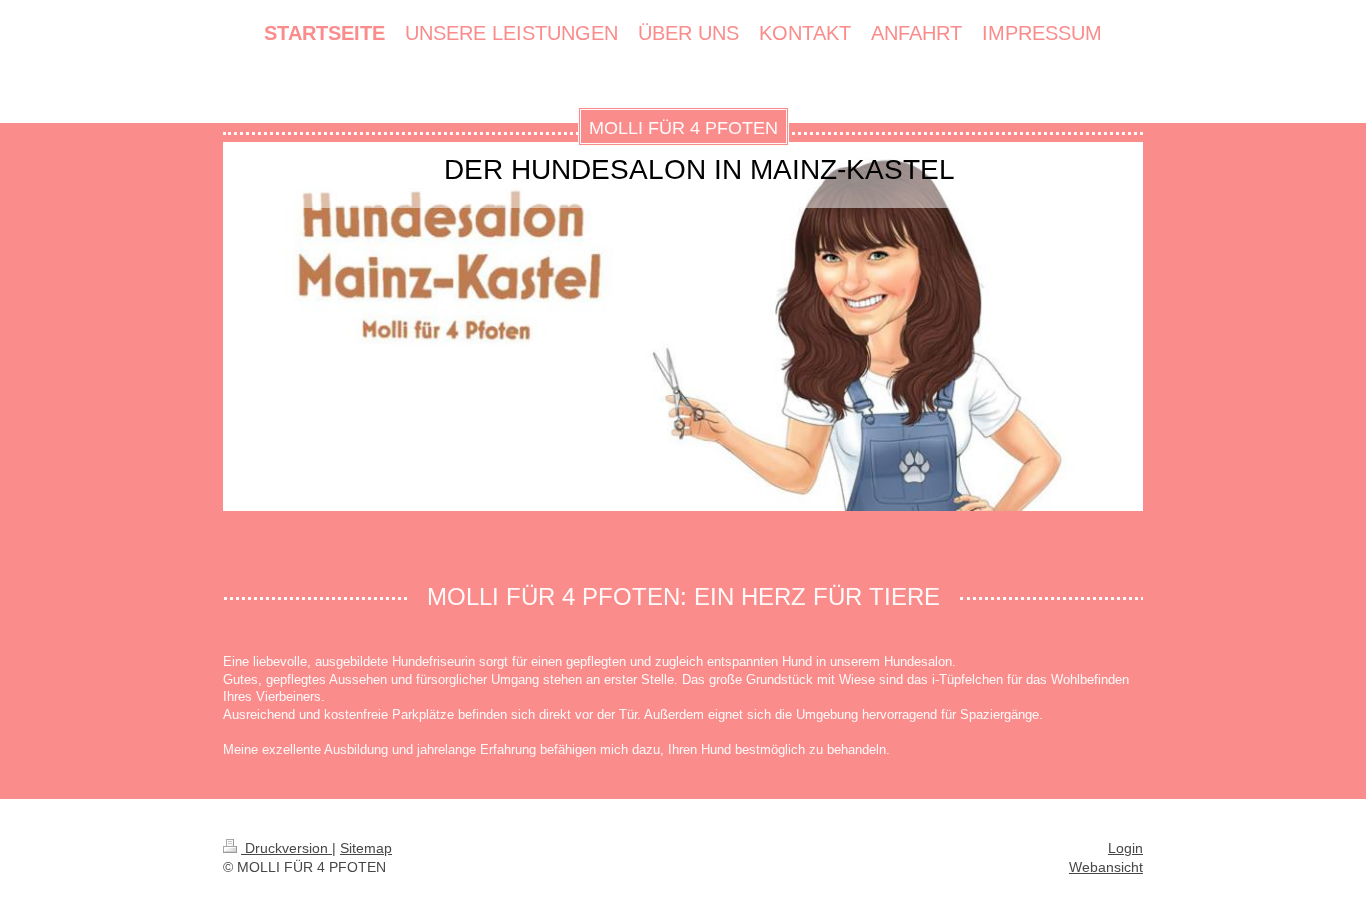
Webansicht (1106, 867)
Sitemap (366, 848)
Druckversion (286, 848)
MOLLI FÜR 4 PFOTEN (683, 128)
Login (1125, 848)
